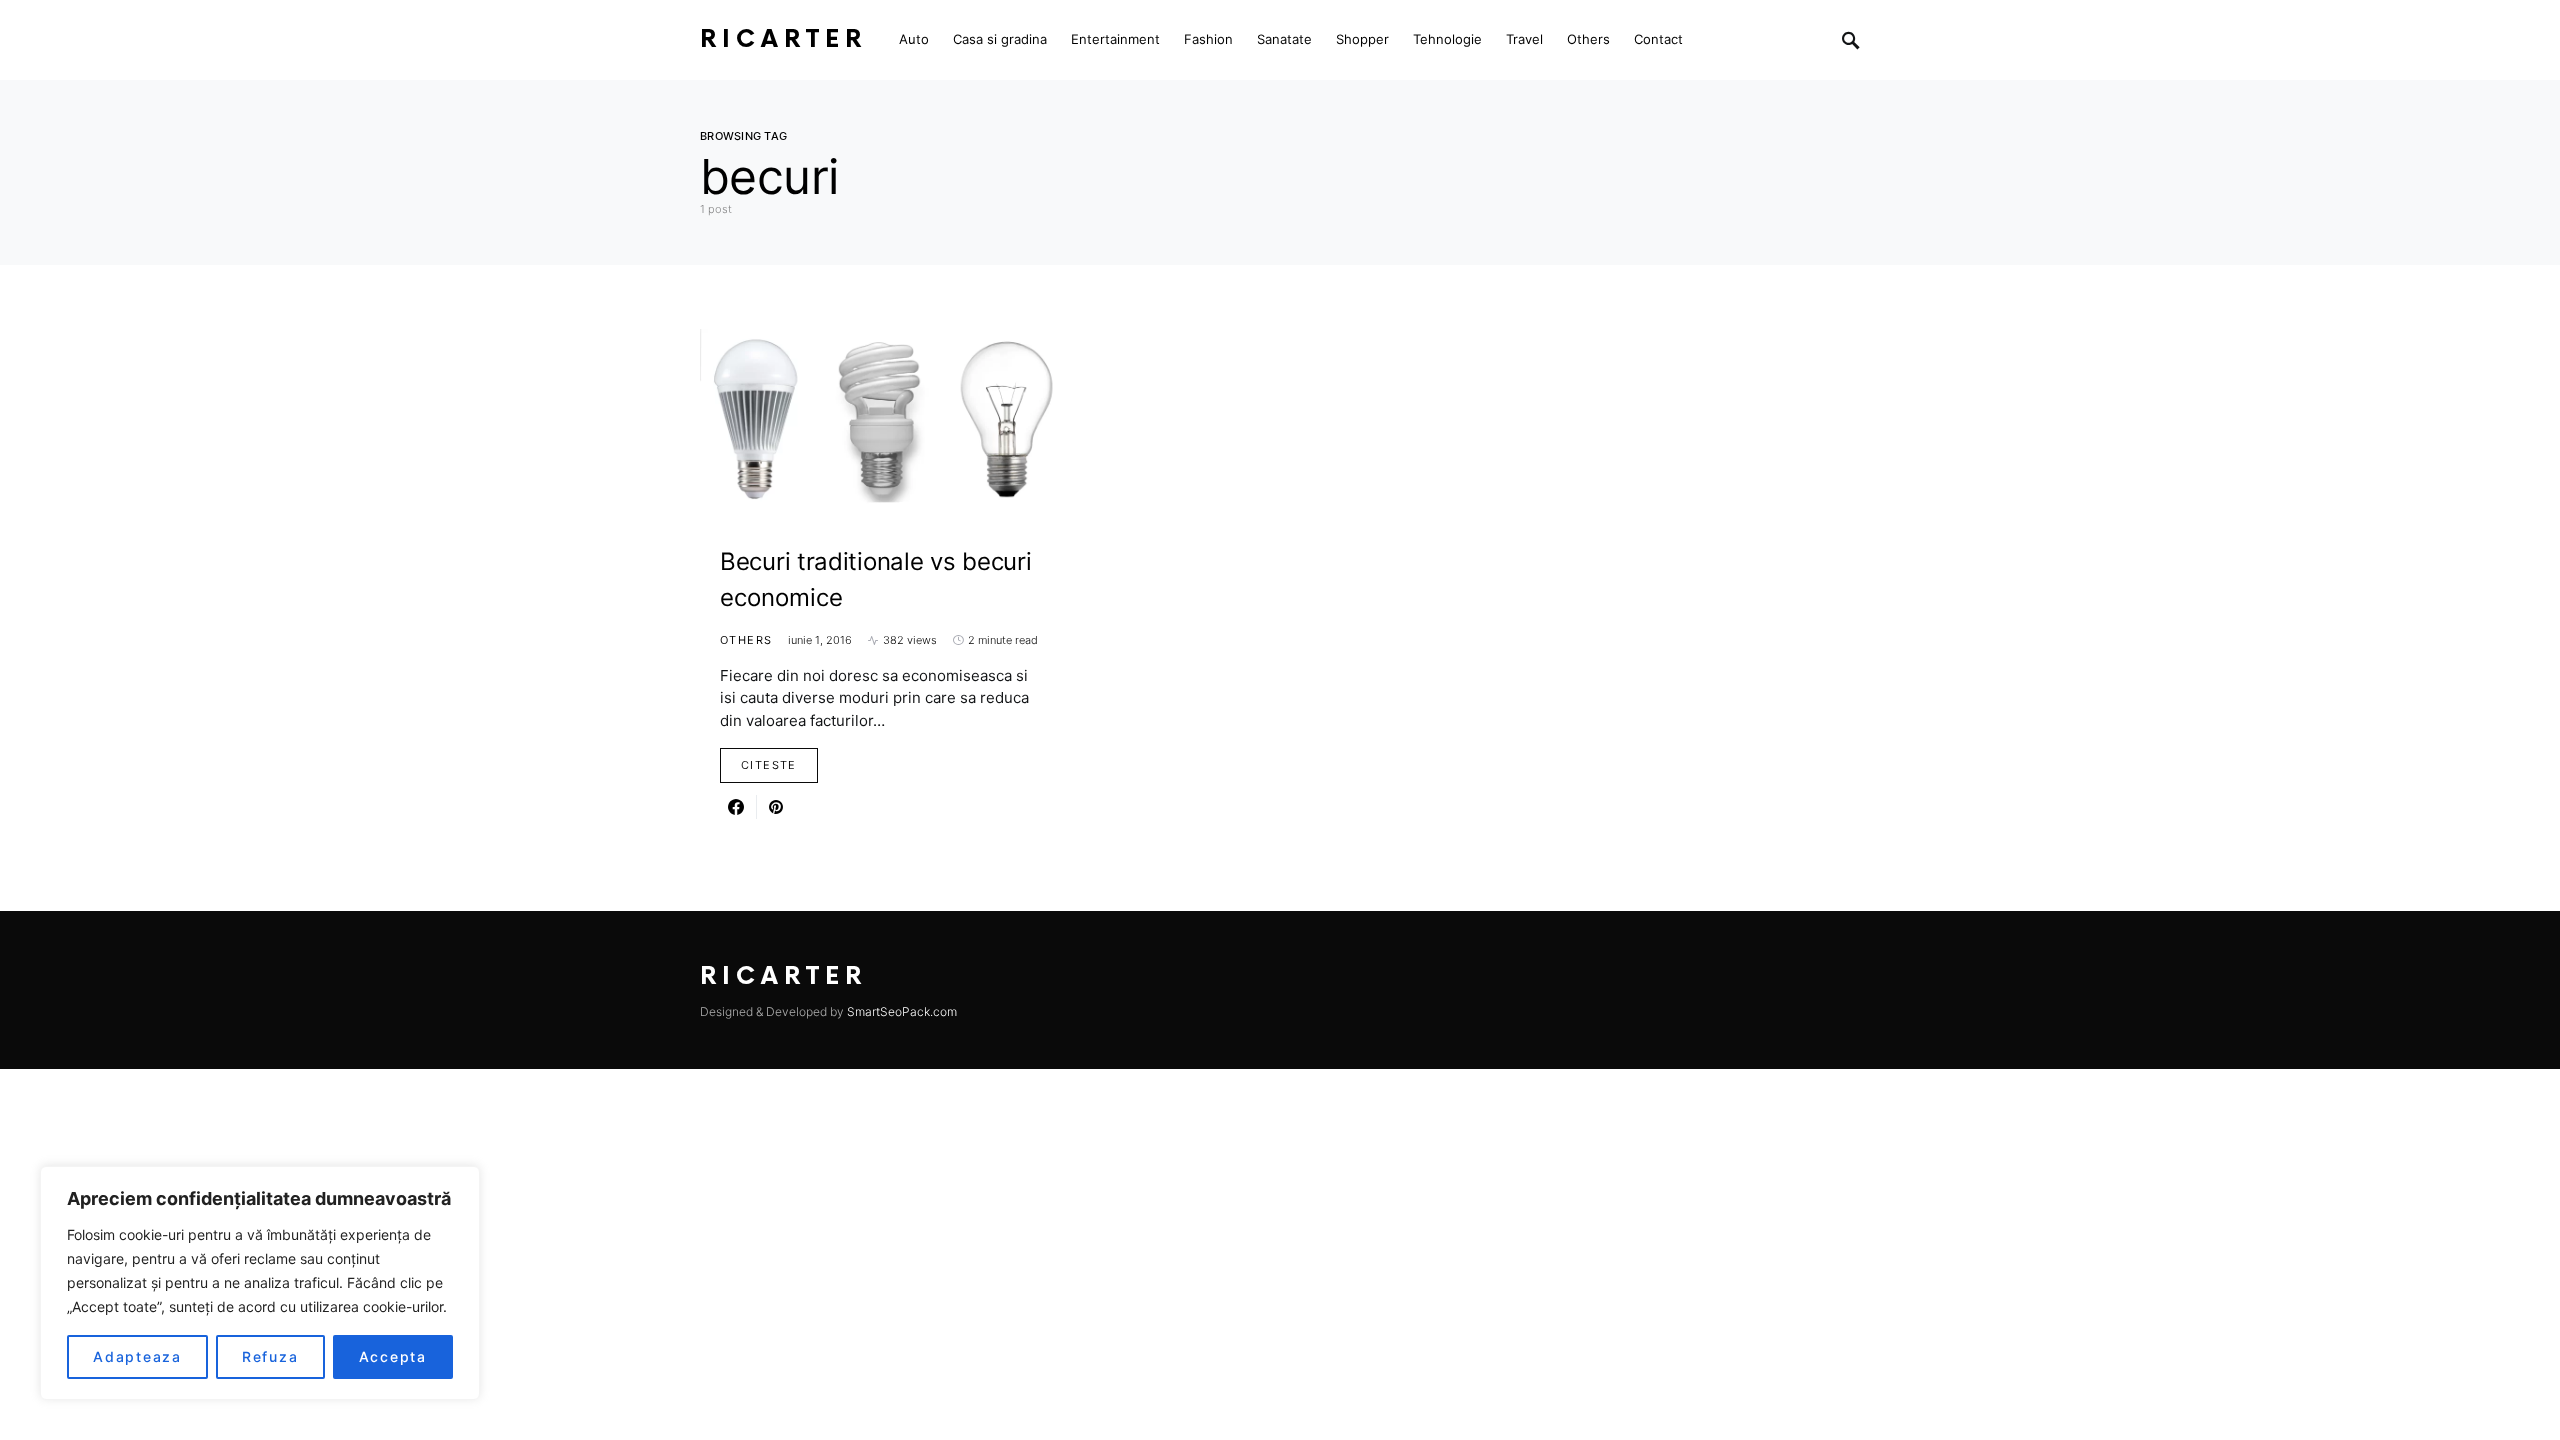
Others (746, 640)
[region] (260, 1283)
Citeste (769, 765)
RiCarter (783, 39)
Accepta (393, 1356)
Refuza (270, 1356)
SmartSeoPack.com (902, 1011)
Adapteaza (137, 1356)
